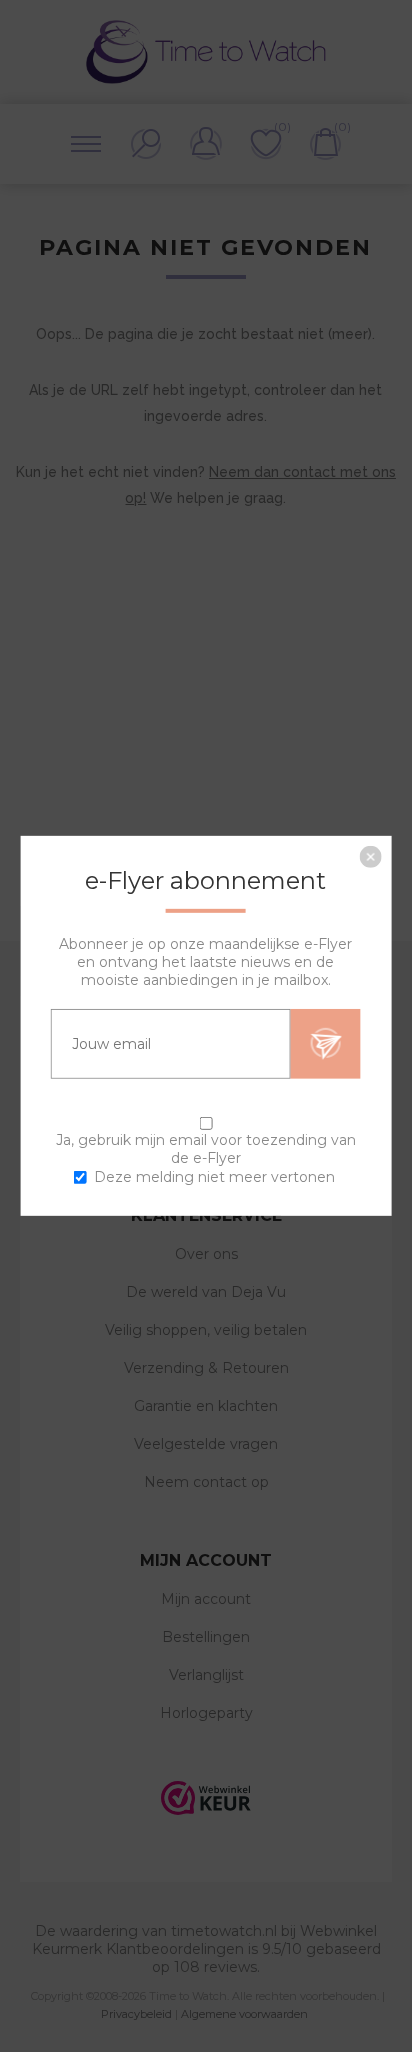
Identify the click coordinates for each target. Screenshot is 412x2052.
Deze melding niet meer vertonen (214, 1177)
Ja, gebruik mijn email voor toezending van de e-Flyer (206, 1149)
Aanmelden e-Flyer (326, 1044)
